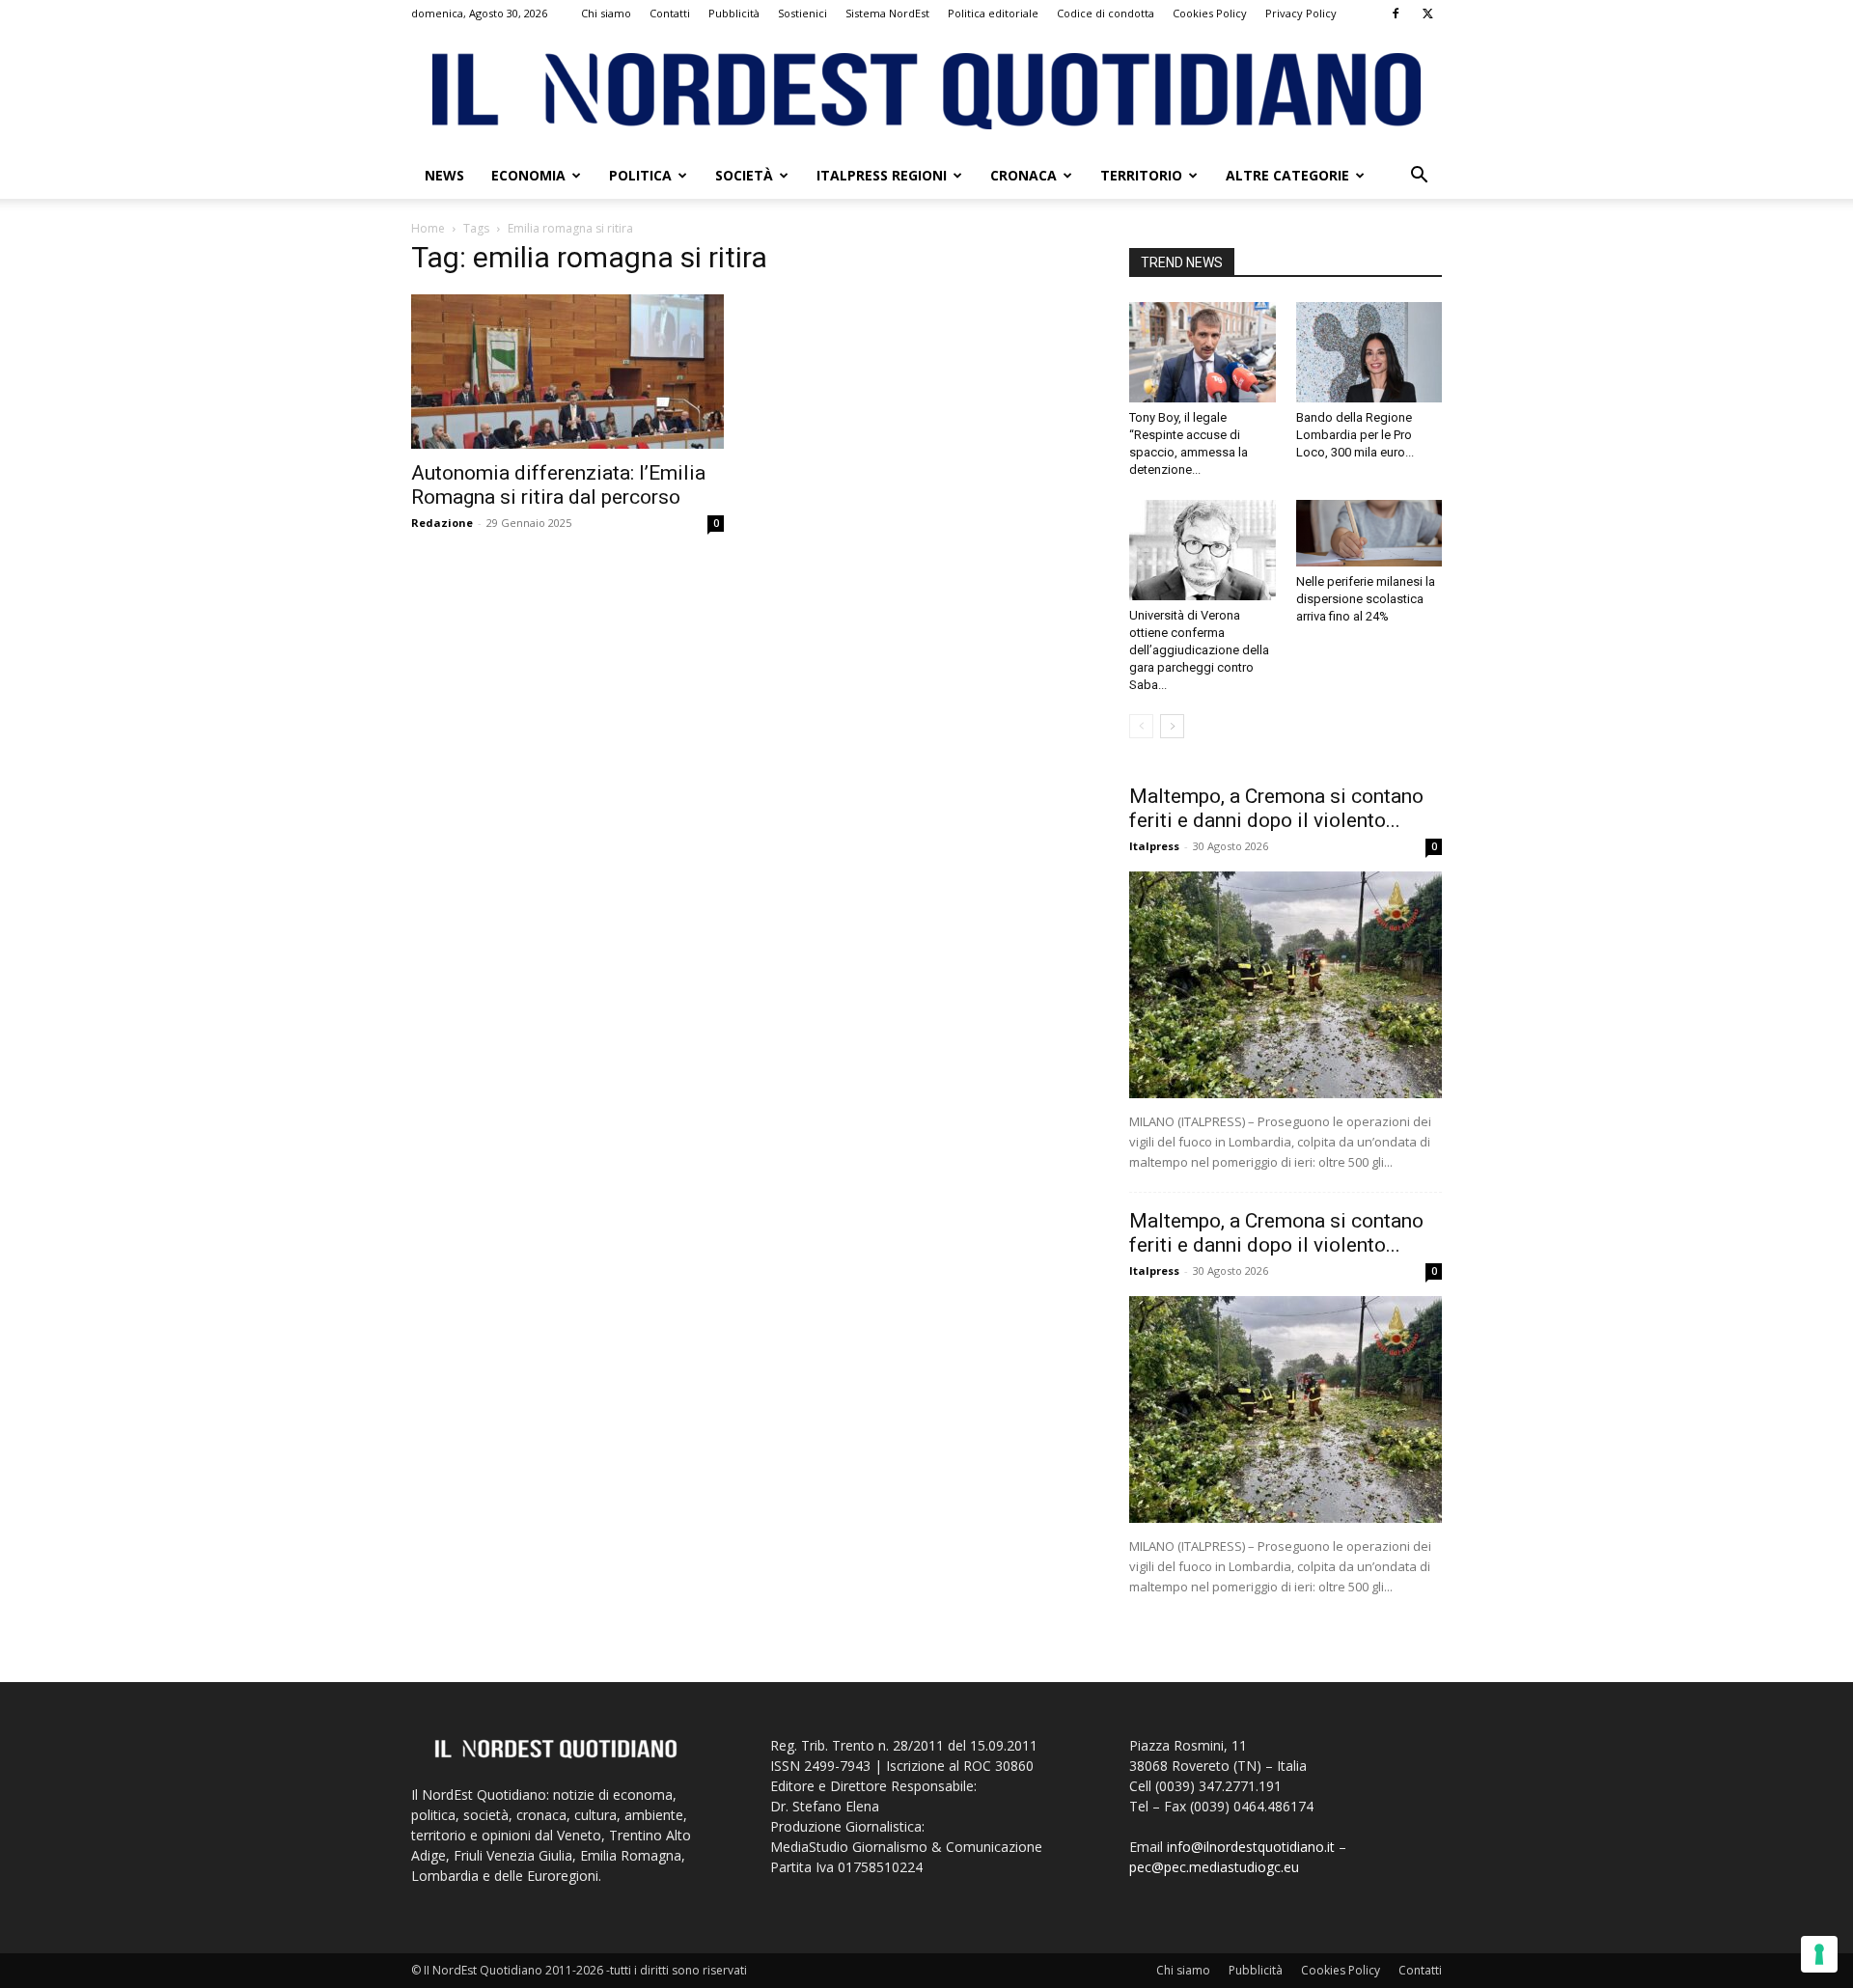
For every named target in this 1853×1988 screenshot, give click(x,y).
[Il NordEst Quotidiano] (926, 91)
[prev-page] (1141, 726)
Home (428, 228)
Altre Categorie (1287, 175)
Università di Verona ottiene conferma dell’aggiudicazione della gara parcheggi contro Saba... (1199, 650)
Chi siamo (606, 13)
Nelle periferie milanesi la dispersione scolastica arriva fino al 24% (1366, 599)
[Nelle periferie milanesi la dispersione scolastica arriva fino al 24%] (1369, 533)
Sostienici (802, 13)
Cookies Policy (1210, 13)
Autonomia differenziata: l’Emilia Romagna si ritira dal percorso (558, 485)
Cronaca (1023, 175)
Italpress (1154, 846)
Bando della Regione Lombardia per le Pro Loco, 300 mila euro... (1355, 435)
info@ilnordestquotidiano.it (1251, 1847)
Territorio (1141, 175)
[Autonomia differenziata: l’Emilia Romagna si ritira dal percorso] (567, 372)
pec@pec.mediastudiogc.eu (1214, 1867)
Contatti (670, 13)
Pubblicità (734, 13)
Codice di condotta (1106, 13)
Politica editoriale (993, 13)
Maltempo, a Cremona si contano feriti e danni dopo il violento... (1276, 808)
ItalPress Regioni (882, 175)
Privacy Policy (1301, 13)
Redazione (442, 523)
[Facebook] (1396, 14)
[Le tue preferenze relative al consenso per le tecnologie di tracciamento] (1819, 1954)
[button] (1419, 177)
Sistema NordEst (887, 13)
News (444, 175)
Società (744, 175)
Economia (528, 175)
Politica (640, 175)
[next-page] (1172, 726)
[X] (1427, 14)
